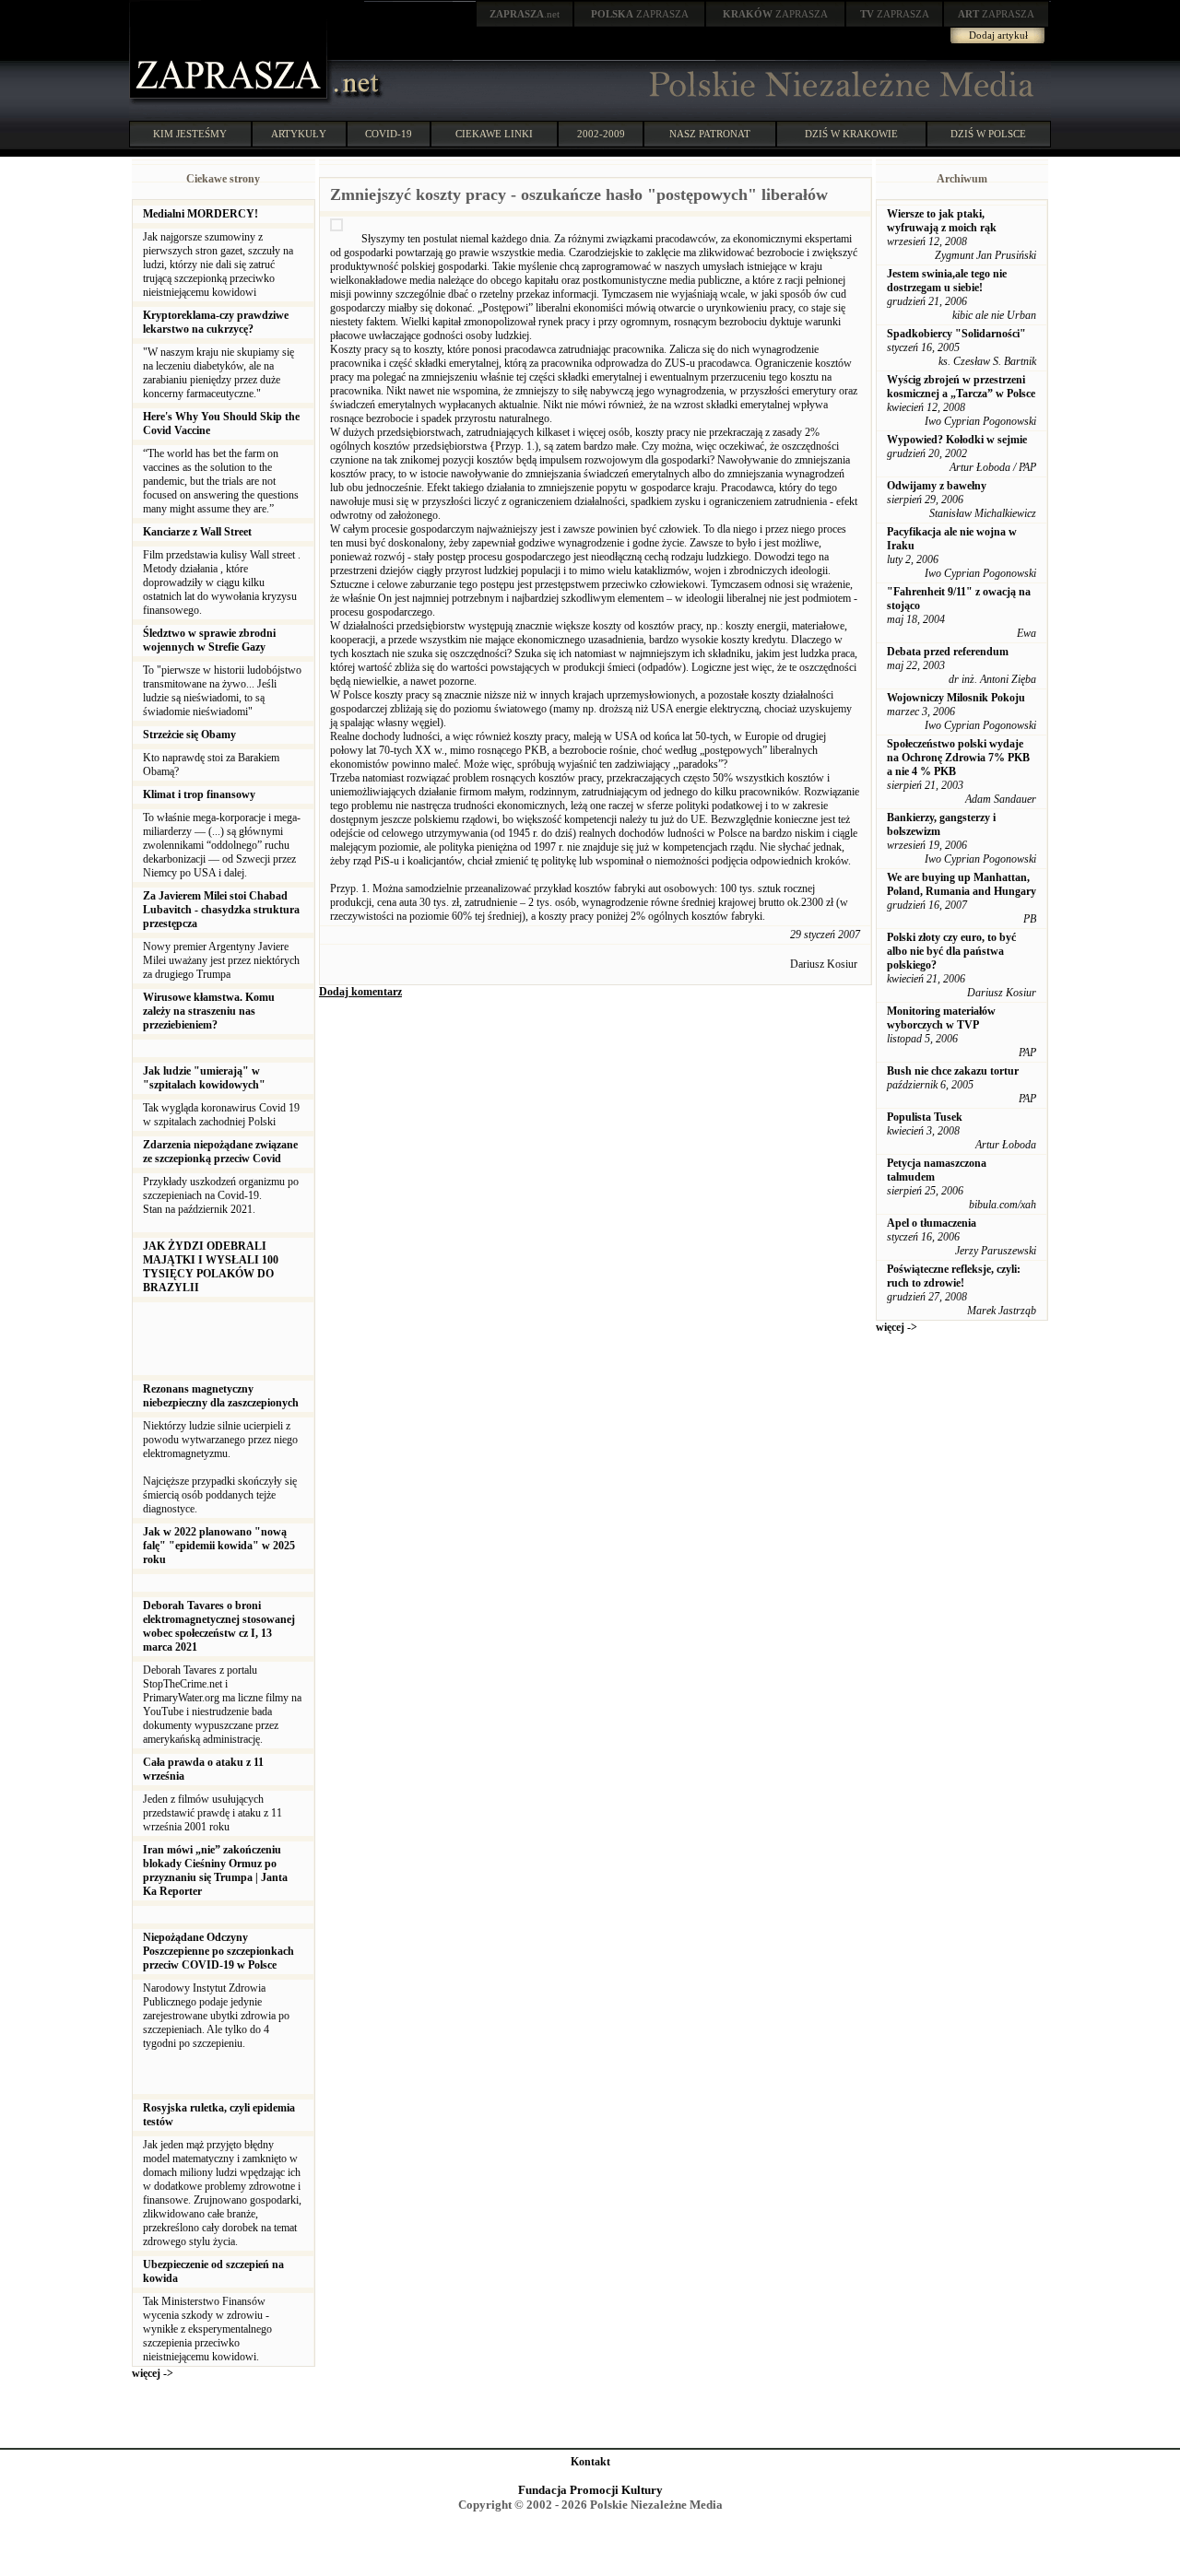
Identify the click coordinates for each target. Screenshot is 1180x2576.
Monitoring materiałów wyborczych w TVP (941, 1018)
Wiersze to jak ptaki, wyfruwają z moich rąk (942, 221)
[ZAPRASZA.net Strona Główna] (230, 101)
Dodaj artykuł (998, 35)
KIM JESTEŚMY (190, 134)
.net (525, 14)
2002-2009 (601, 134)
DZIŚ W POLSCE (988, 134)
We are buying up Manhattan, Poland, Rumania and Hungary (962, 884)
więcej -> (153, 2373)
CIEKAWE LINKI (494, 134)
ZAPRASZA (640, 14)
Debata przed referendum (948, 652)
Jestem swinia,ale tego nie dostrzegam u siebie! (947, 281)
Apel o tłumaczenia (932, 1223)
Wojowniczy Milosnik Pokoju (956, 698)
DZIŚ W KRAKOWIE (851, 134)
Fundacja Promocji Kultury (590, 2490)
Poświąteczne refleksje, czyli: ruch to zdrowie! (954, 1276)
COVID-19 (389, 134)
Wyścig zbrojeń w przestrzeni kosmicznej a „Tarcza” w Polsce (961, 387)
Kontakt (590, 2462)
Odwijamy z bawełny (937, 486)
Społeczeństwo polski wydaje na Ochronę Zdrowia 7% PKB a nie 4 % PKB (958, 758)
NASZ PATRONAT (710, 134)
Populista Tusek (925, 1117)
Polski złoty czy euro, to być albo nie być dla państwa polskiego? (951, 951)
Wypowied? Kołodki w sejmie (957, 440)
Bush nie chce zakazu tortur (953, 1071)
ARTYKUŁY (299, 134)
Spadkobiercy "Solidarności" (956, 334)
